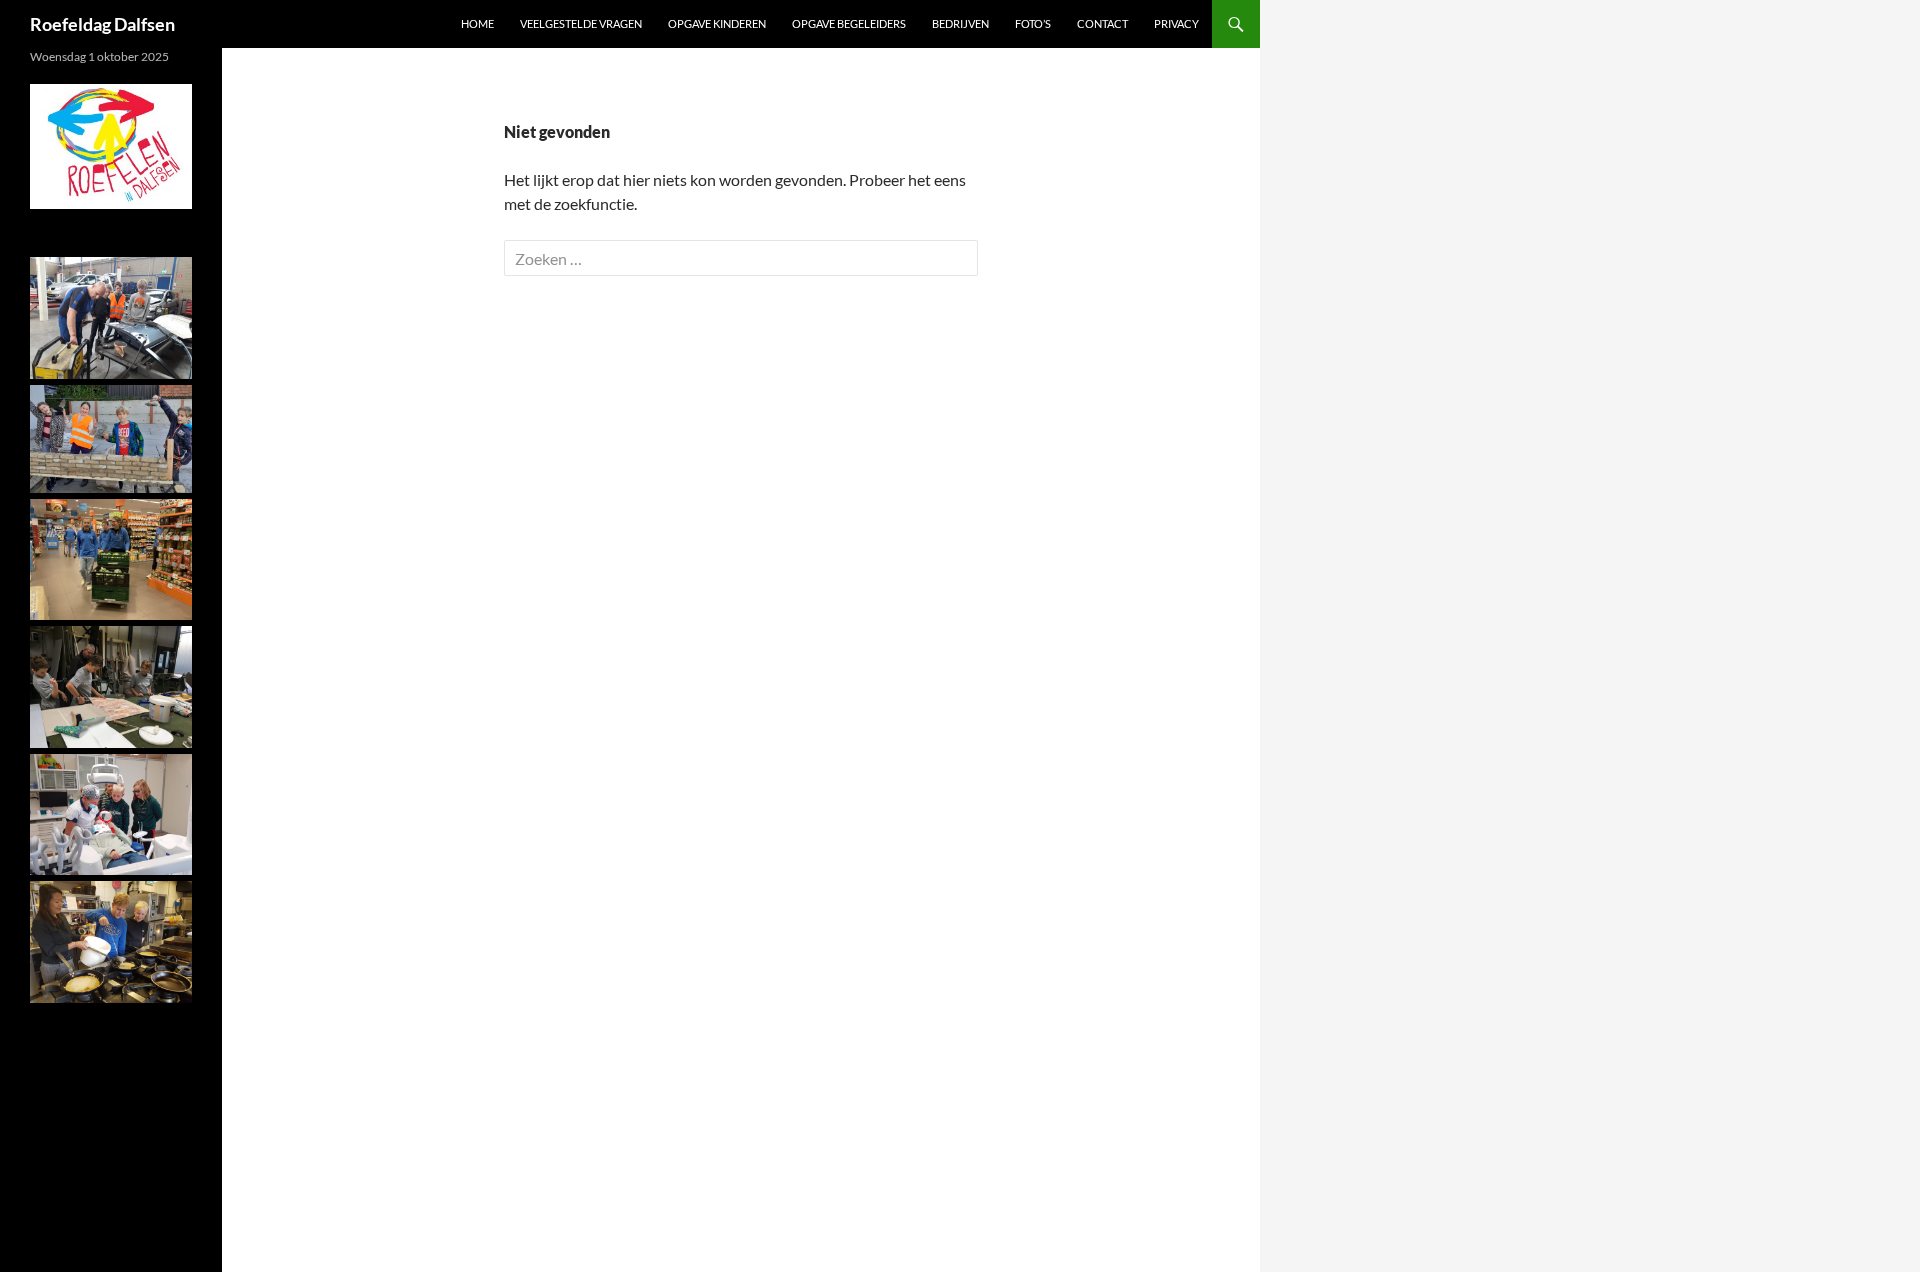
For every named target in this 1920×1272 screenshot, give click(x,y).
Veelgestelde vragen (581, 23)
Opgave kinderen (717, 23)
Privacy (1176, 23)
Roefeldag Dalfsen (102, 24)
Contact (1102, 23)
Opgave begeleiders (849, 23)
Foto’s (1033, 23)
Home (477, 23)
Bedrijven (960, 23)
